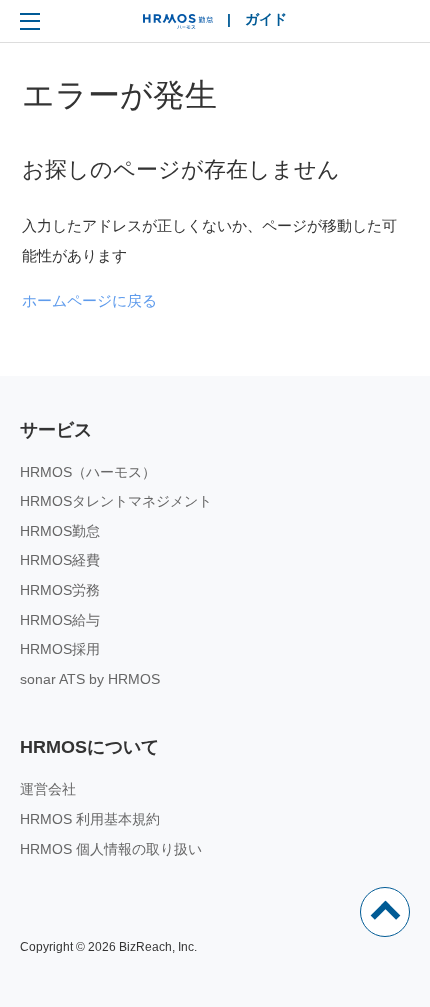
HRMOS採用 (60, 649)
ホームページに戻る (89, 300)
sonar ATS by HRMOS (90, 679)
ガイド (266, 19)
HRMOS (178, 26)
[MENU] (30, 21)
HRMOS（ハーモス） (88, 472)
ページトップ (385, 912)
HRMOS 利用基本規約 (90, 819)
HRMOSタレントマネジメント (116, 501)
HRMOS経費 (60, 560)
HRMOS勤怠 (60, 531)
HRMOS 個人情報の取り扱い (111, 849)
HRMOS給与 (60, 620)
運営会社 (48, 789)
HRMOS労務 (60, 590)
